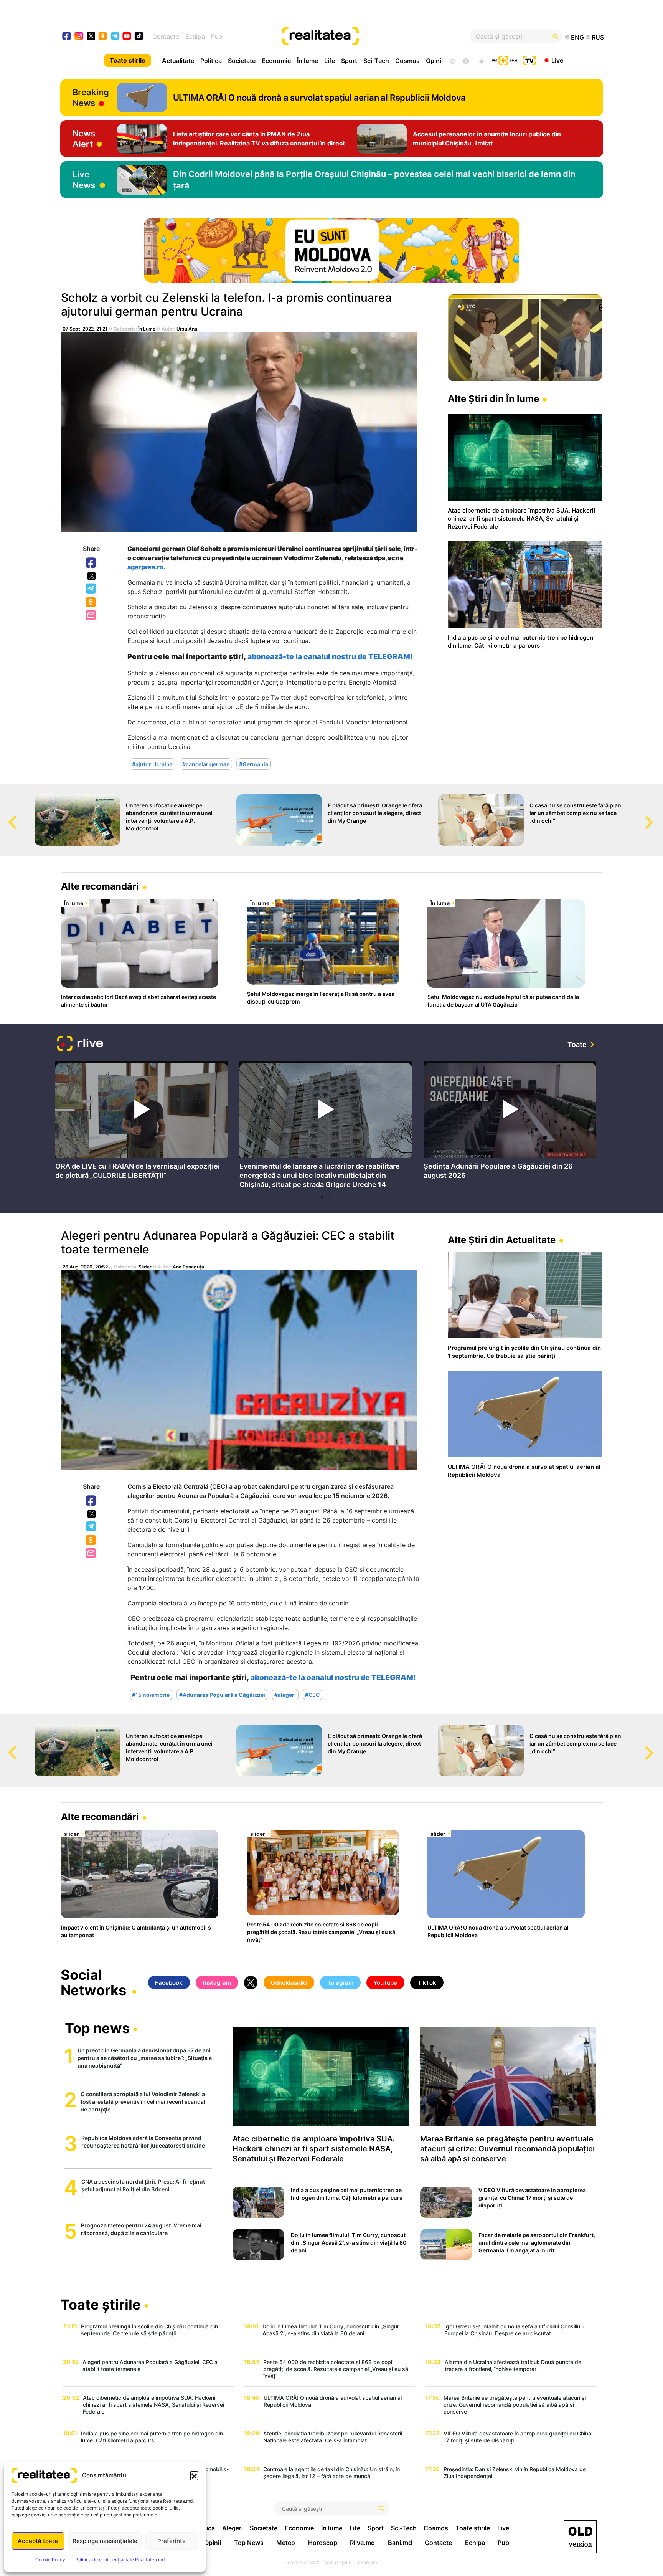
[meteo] (481, 60)
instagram (79, 37)
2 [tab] (330, 1197)
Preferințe (172, 2541)
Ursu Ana (187, 329)
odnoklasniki (103, 37)
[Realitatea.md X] (91, 36)
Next (657, 815)
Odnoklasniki (91, 603)
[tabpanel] (142, 1122)
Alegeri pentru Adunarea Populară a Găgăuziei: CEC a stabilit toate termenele (228, 1242)
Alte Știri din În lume (493, 399)
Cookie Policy (50, 2560)
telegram (115, 37)
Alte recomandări (100, 886)
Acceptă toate (38, 2541)
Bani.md (400, 2543)
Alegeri (233, 2528)
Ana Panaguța (188, 1267)
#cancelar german (206, 764)
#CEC (312, 1694)
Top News (249, 2543)
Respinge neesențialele (105, 2541)
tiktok (139, 37)
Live (557, 60)
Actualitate (178, 61)
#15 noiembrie (151, 1694)
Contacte (166, 36)
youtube (127, 37)
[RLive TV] (80, 1044)
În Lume (147, 329)
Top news (97, 2029)
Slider (145, 1267)
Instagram (217, 1983)
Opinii (434, 61)
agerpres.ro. (146, 567)
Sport (349, 61)
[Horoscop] (452, 60)
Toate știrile (128, 60)
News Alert (84, 139)
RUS (598, 37)
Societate (242, 61)
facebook (67, 37)
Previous (6, 815)
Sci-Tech (376, 61)
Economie (276, 61)
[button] (194, 2475)
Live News (84, 180)
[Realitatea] (359, 36)
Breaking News (91, 98)
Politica (211, 61)
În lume (308, 61)
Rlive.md (362, 2543)
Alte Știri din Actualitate (502, 1240)
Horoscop (323, 2543)
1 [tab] (322, 1197)
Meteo (286, 2543)
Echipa (195, 36)
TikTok (427, 1983)
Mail (92, 616)
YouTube (385, 1983)
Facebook (91, 563)
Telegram (91, 589)
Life (330, 61)
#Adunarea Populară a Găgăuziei (222, 1694)
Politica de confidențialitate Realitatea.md (120, 2560)
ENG (577, 37)
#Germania (254, 764)
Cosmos (407, 61)
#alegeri (285, 1694)
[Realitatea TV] (529, 60)
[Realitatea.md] (580, 2537)
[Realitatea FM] (505, 60)
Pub (217, 36)
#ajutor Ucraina (152, 764)
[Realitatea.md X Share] (92, 576)
